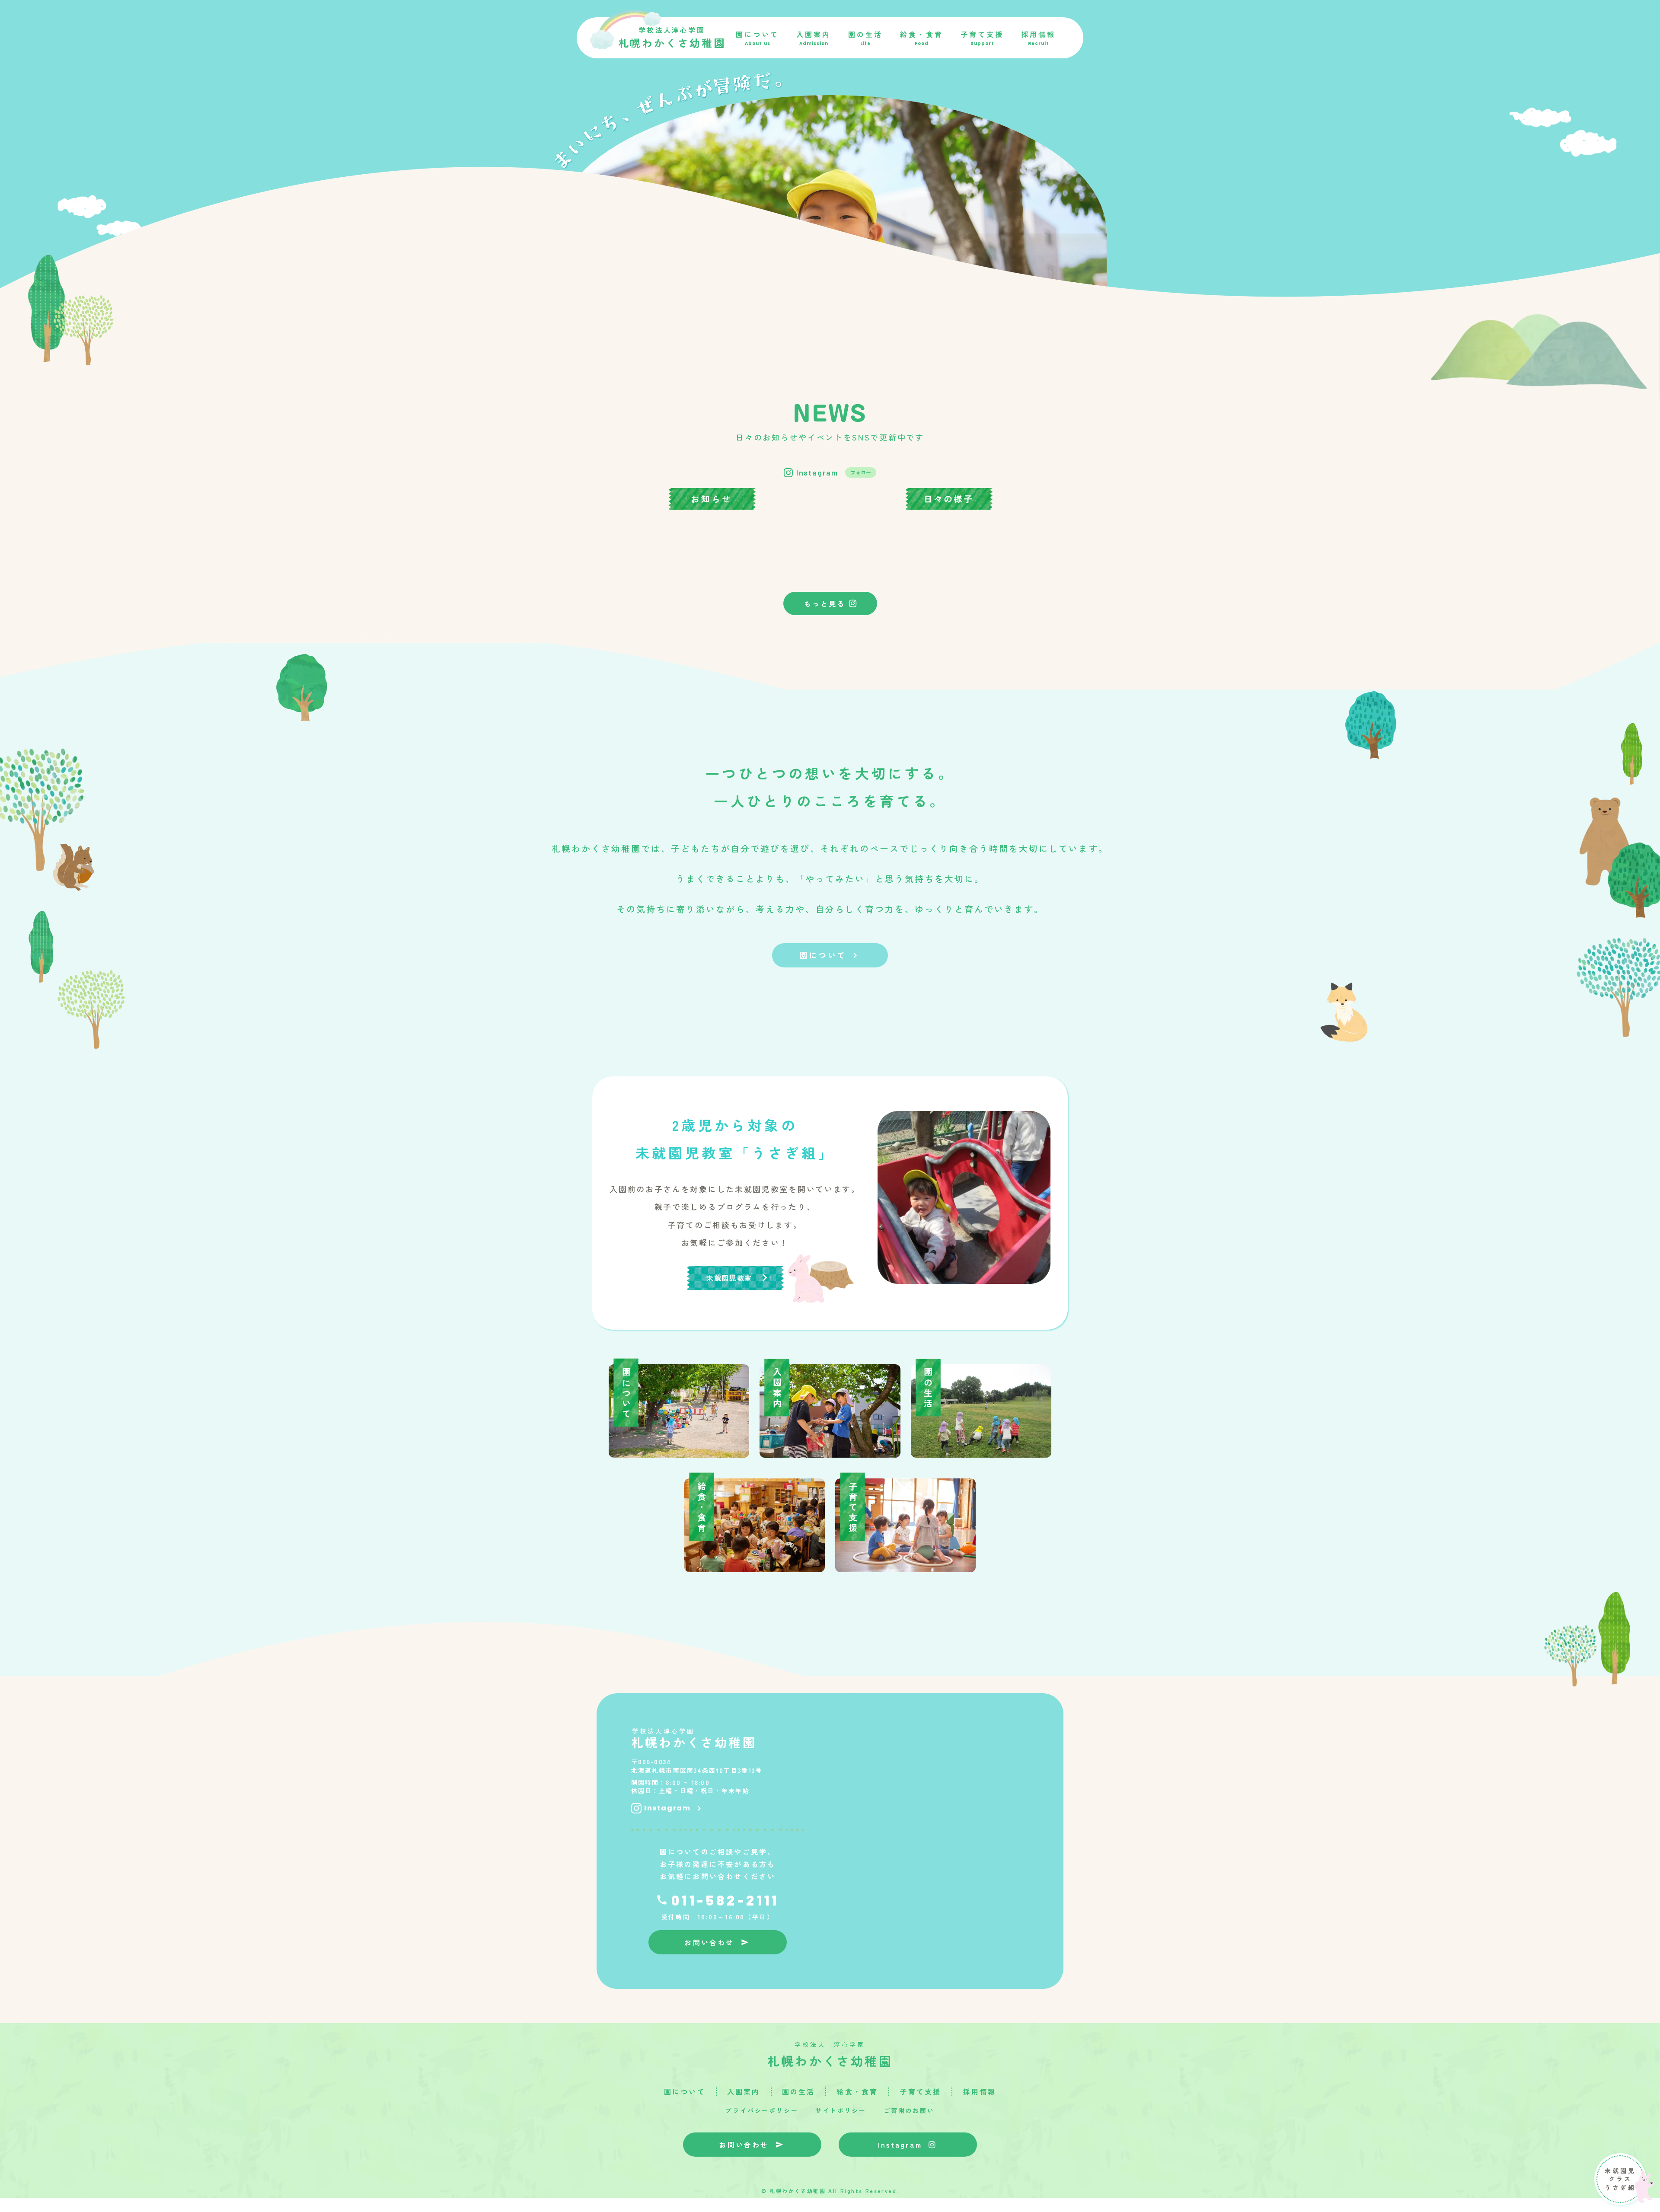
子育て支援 (920, 2091)
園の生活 (799, 2091)
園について (685, 2091)
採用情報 (979, 2091)
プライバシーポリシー (762, 2111)
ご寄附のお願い (909, 2111)
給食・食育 (857, 2091)
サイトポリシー (841, 2111)
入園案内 (744, 2091)
